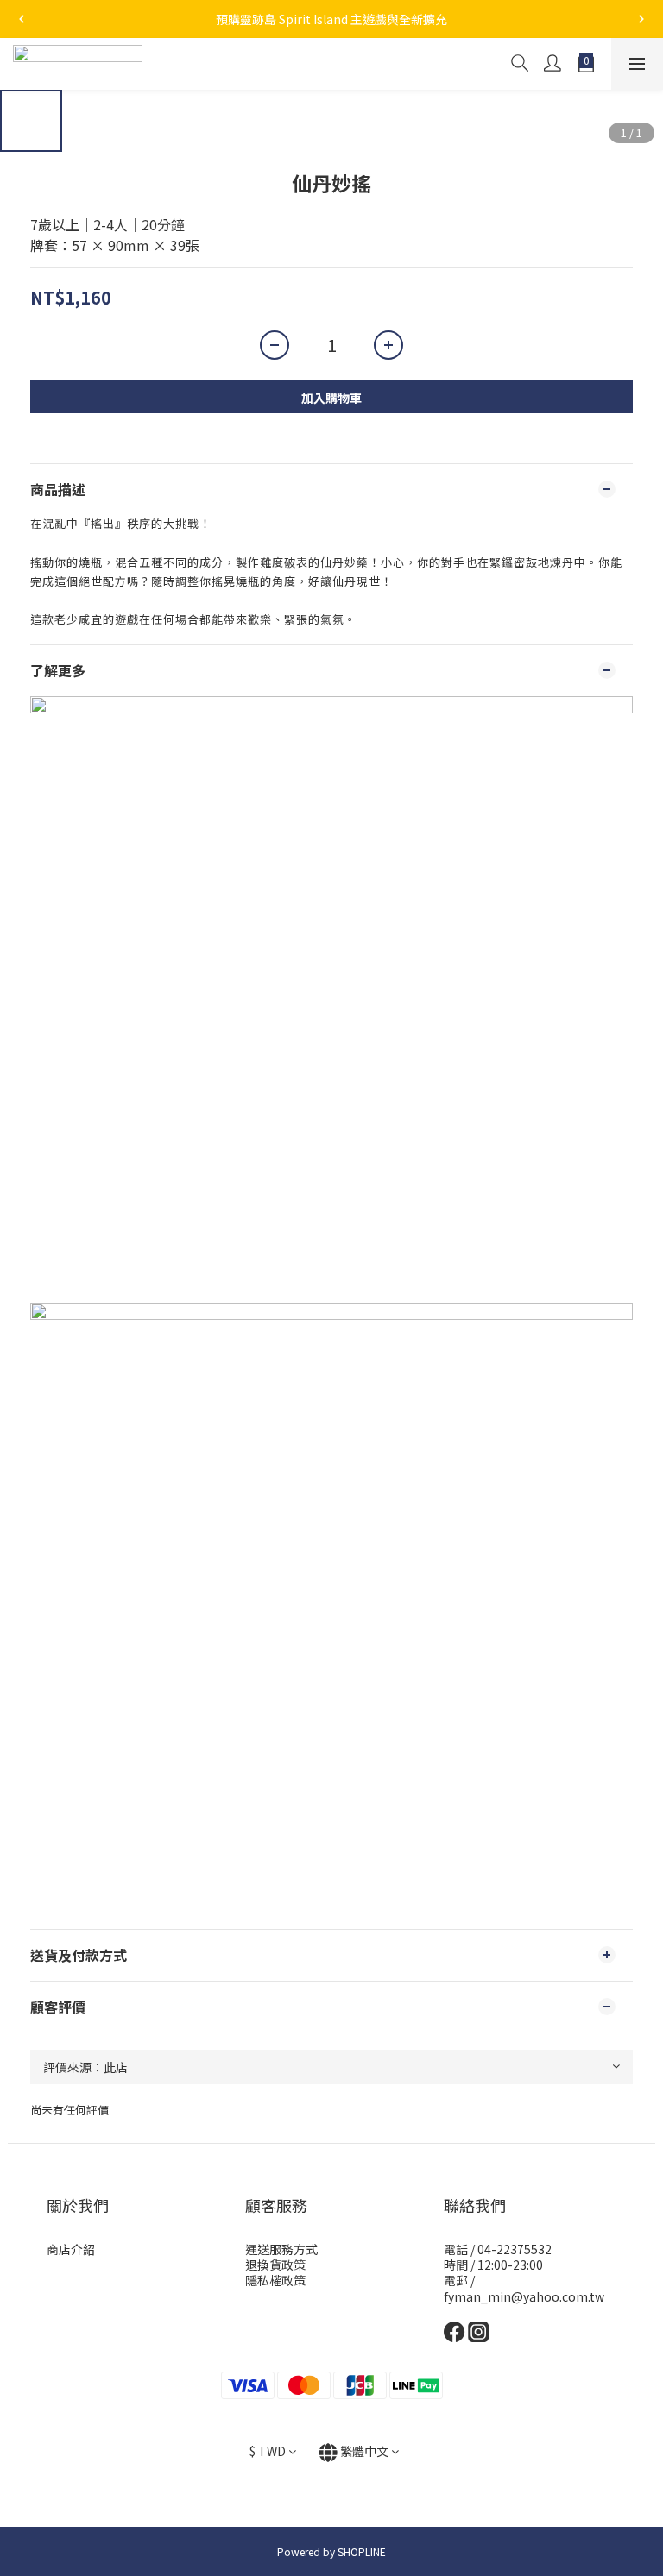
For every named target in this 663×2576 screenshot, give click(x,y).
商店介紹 (71, 2249)
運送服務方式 (281, 2249)
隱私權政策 (275, 2280)
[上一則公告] (22, 19)
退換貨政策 (275, 2265)
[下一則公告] (641, 19)
